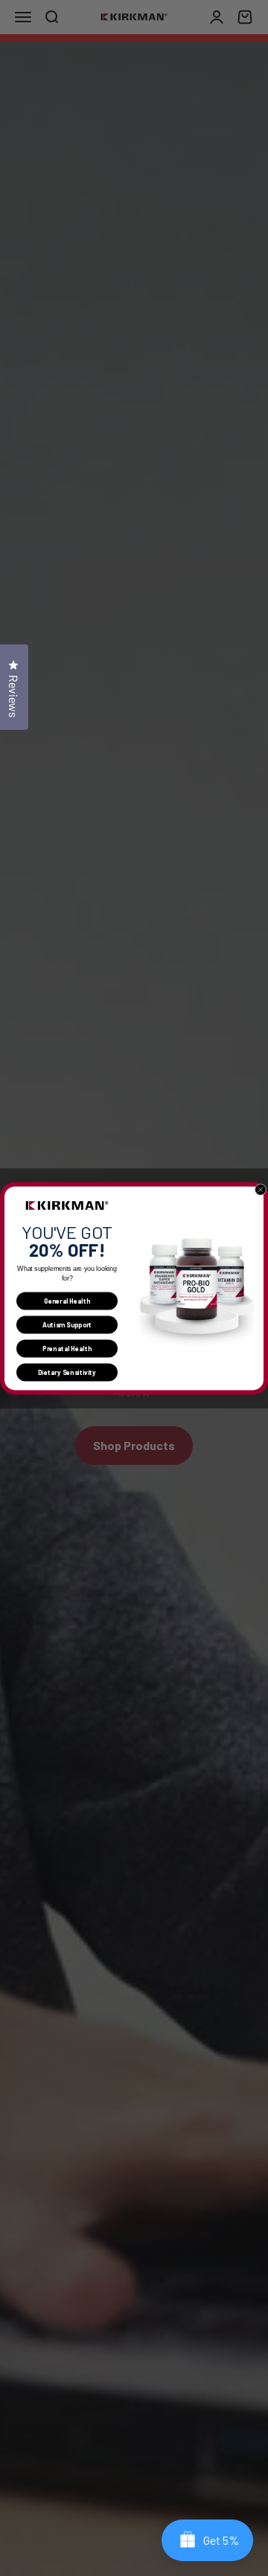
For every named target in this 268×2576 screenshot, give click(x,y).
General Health (67, 1301)
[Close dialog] (261, 1189)
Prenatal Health (67, 1348)
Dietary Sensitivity (67, 1372)
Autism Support (67, 1324)
